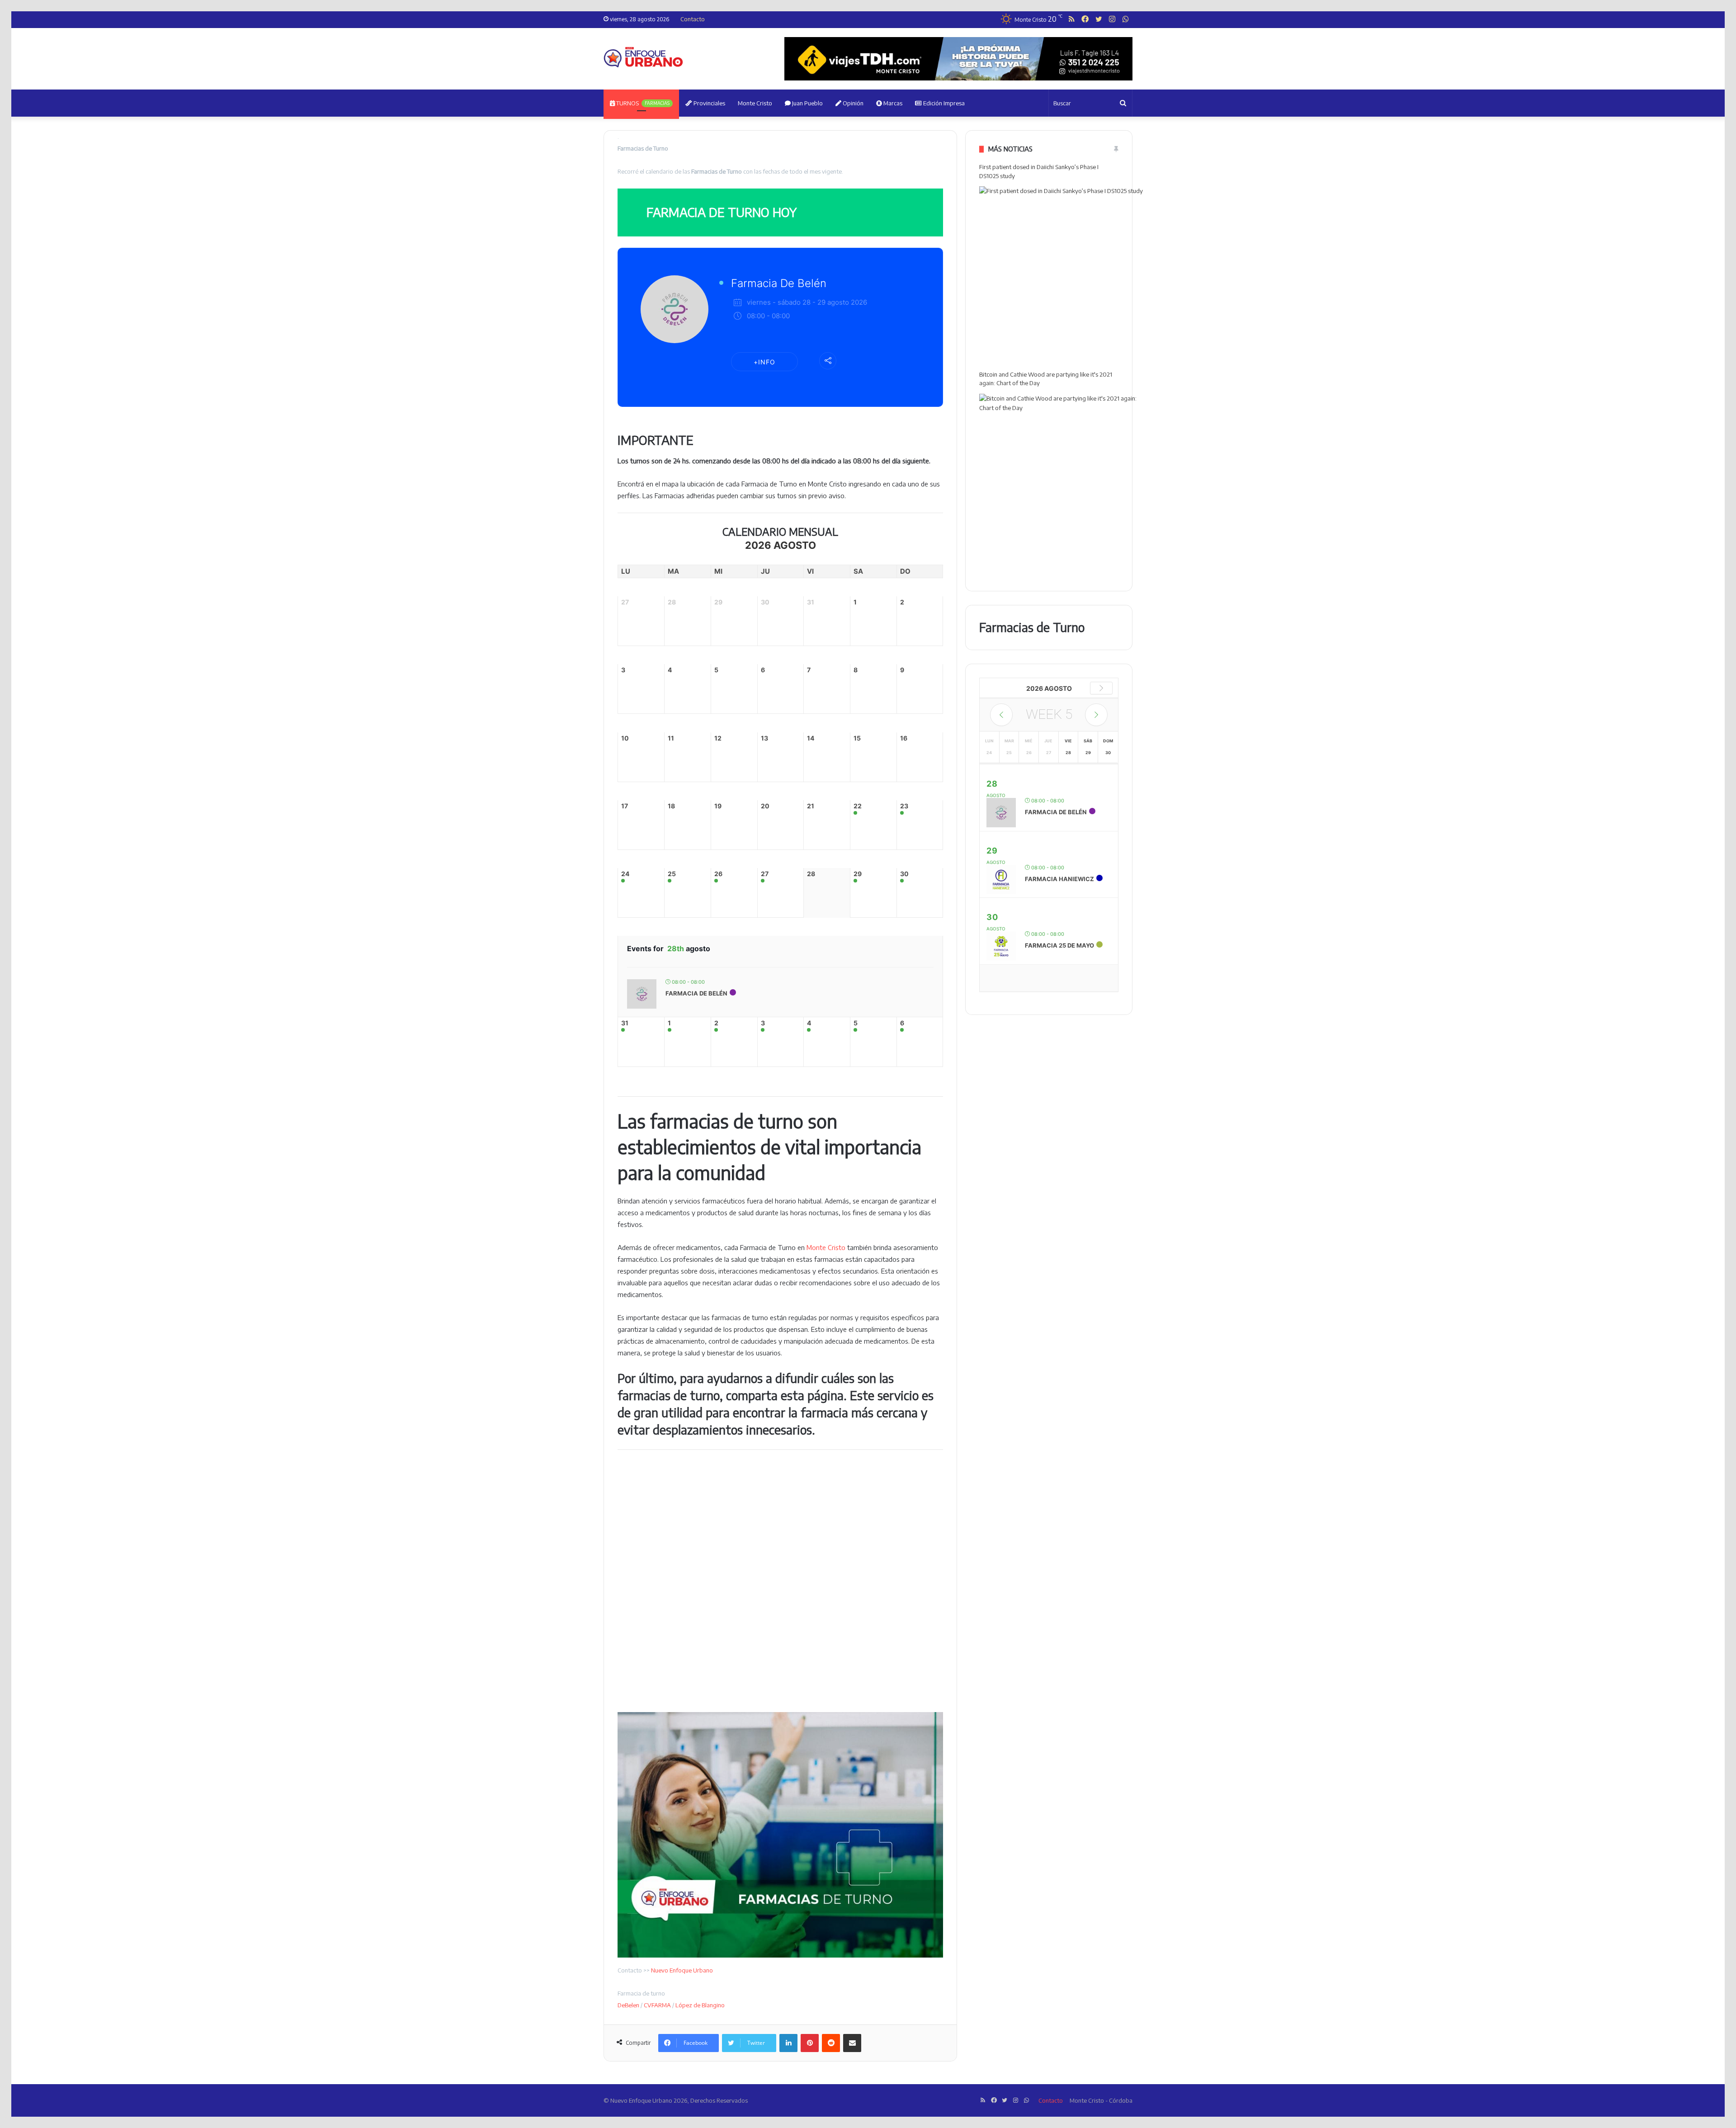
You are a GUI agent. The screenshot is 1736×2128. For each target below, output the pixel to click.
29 (858, 874)
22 (858, 806)
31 (625, 1023)
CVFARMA (657, 2005)
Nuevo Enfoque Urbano (682, 1970)
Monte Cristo (755, 103)
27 (765, 874)
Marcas (892, 103)
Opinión (852, 103)
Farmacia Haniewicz (1059, 879)
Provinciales (709, 103)
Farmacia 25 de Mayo (1059, 945)
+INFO (764, 362)
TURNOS (642, 103)
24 (625, 874)
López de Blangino (700, 2005)
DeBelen (628, 2005)
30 (904, 874)
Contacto (693, 19)
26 (718, 874)
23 (904, 806)
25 (672, 874)
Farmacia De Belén (779, 283)
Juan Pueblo (807, 103)
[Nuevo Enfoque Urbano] (643, 57)
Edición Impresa (943, 103)
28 (811, 874)
